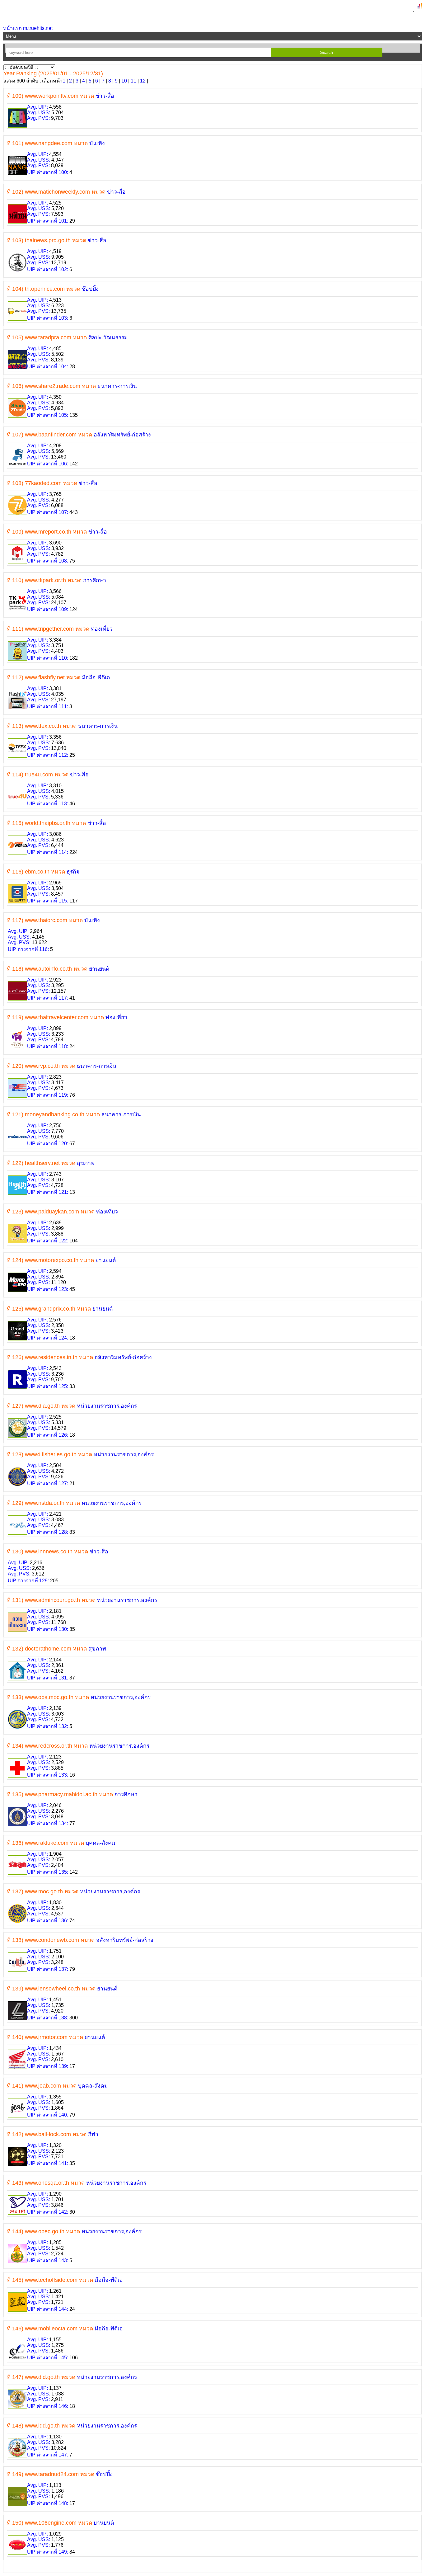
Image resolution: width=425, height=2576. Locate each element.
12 (143, 81)
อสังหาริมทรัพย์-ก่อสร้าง (122, 435)
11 (133, 81)
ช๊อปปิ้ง (90, 289)
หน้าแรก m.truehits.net (28, 28)
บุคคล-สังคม (100, 1843)
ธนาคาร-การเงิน (117, 386)
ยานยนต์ (99, 969)
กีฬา (93, 2134)
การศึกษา (95, 580)
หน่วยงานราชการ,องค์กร (107, 1406)
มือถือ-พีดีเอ (96, 677)
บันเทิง (97, 143)
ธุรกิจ (73, 872)
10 (124, 81)
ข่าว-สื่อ (105, 96)
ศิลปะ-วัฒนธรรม (108, 337)
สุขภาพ (86, 1163)
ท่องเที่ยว (102, 629)
